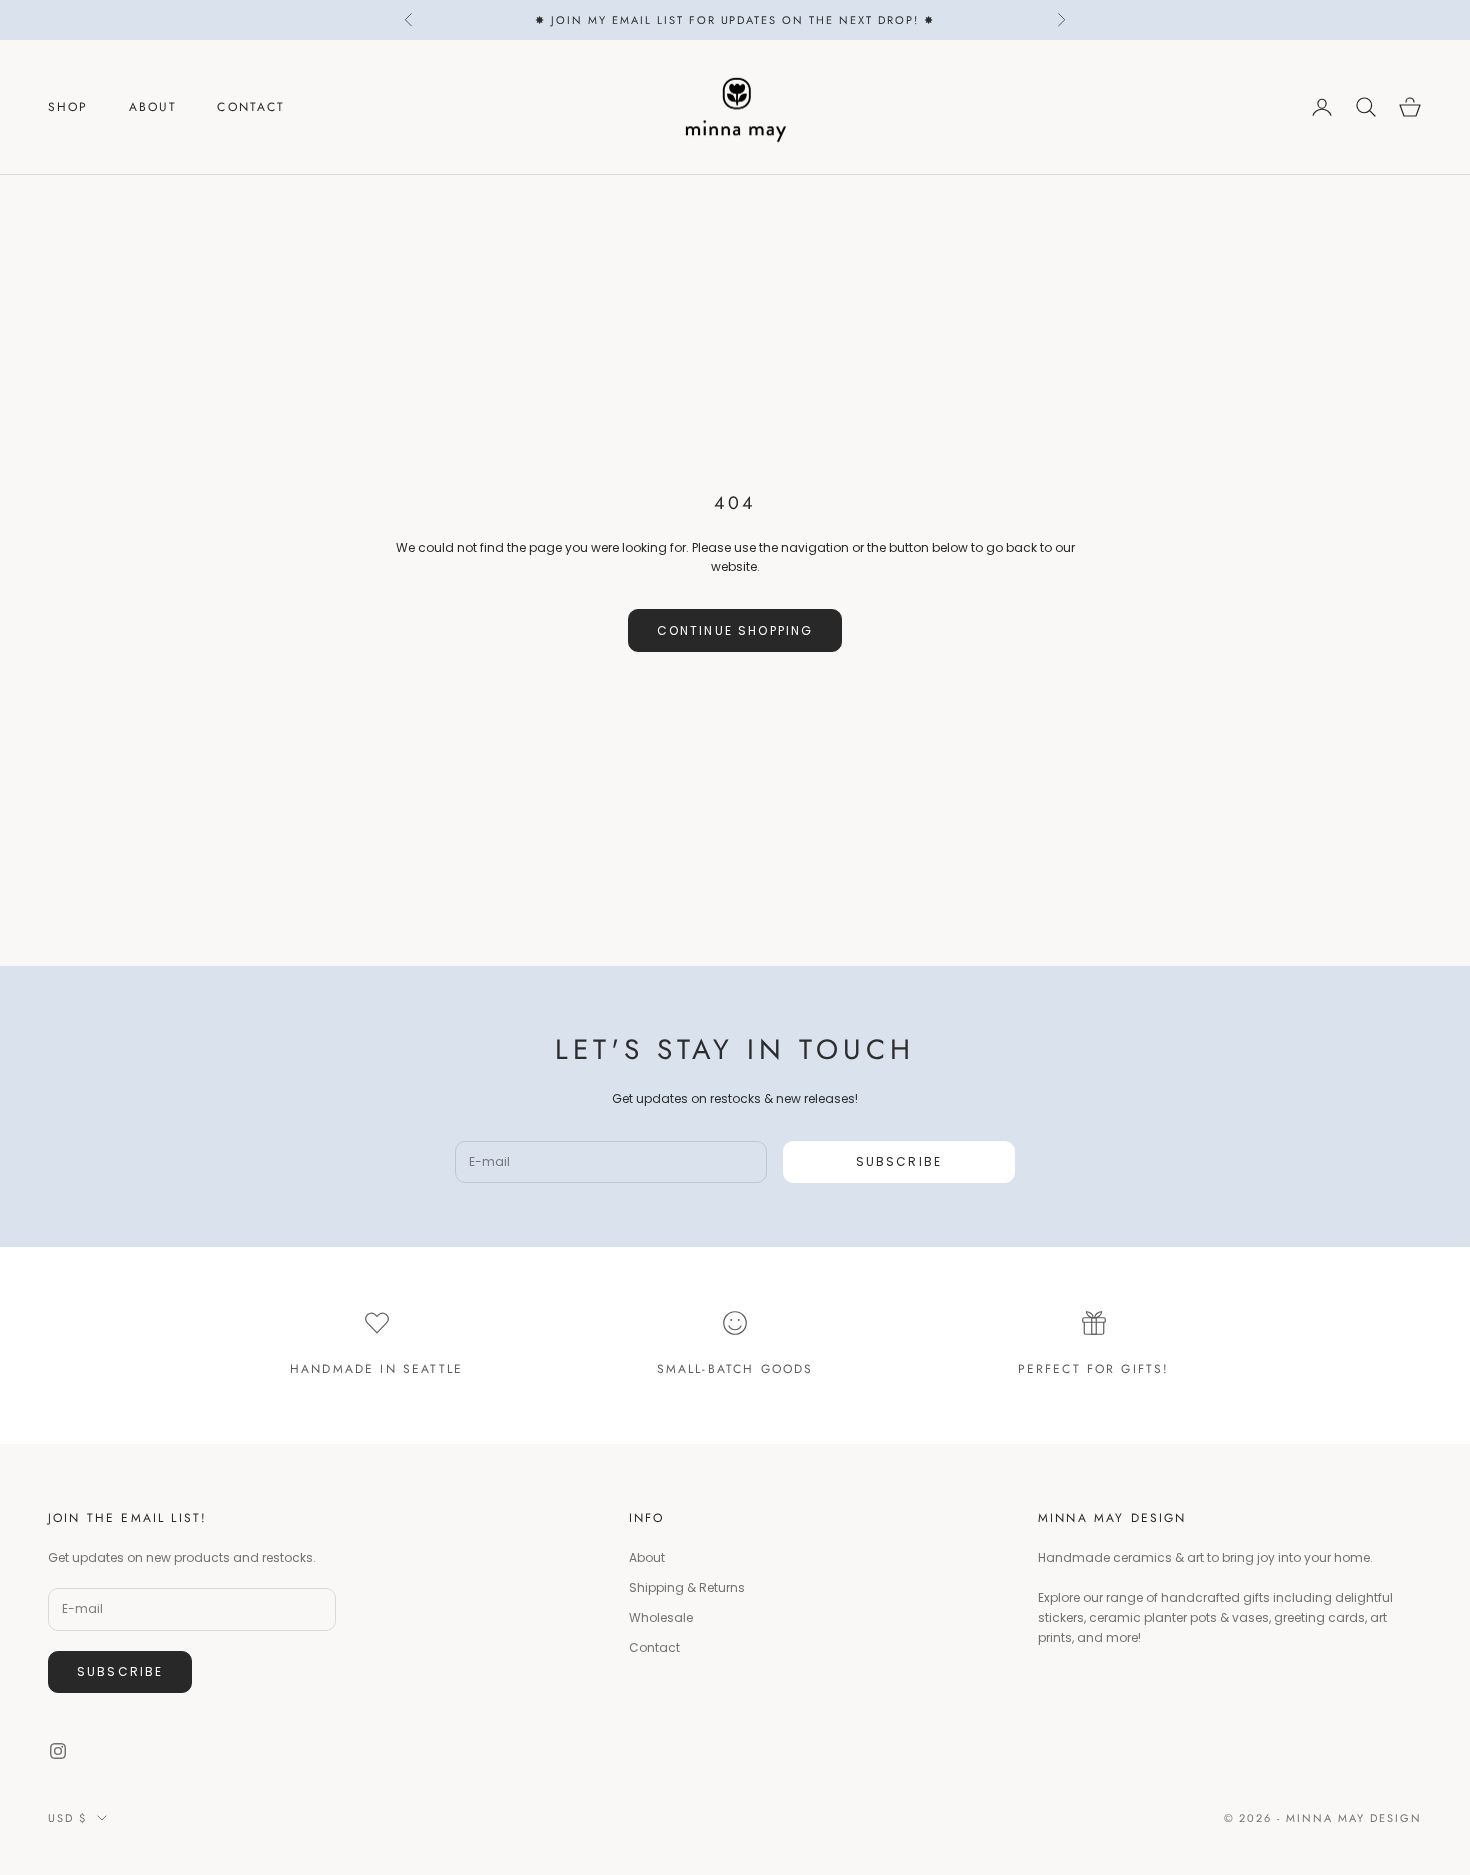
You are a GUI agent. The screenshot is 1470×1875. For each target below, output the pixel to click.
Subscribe (899, 1161)
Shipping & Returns (687, 1587)
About (153, 107)
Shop (68, 107)
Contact (251, 107)
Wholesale (661, 1617)
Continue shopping (735, 630)
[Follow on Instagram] (58, 1751)
